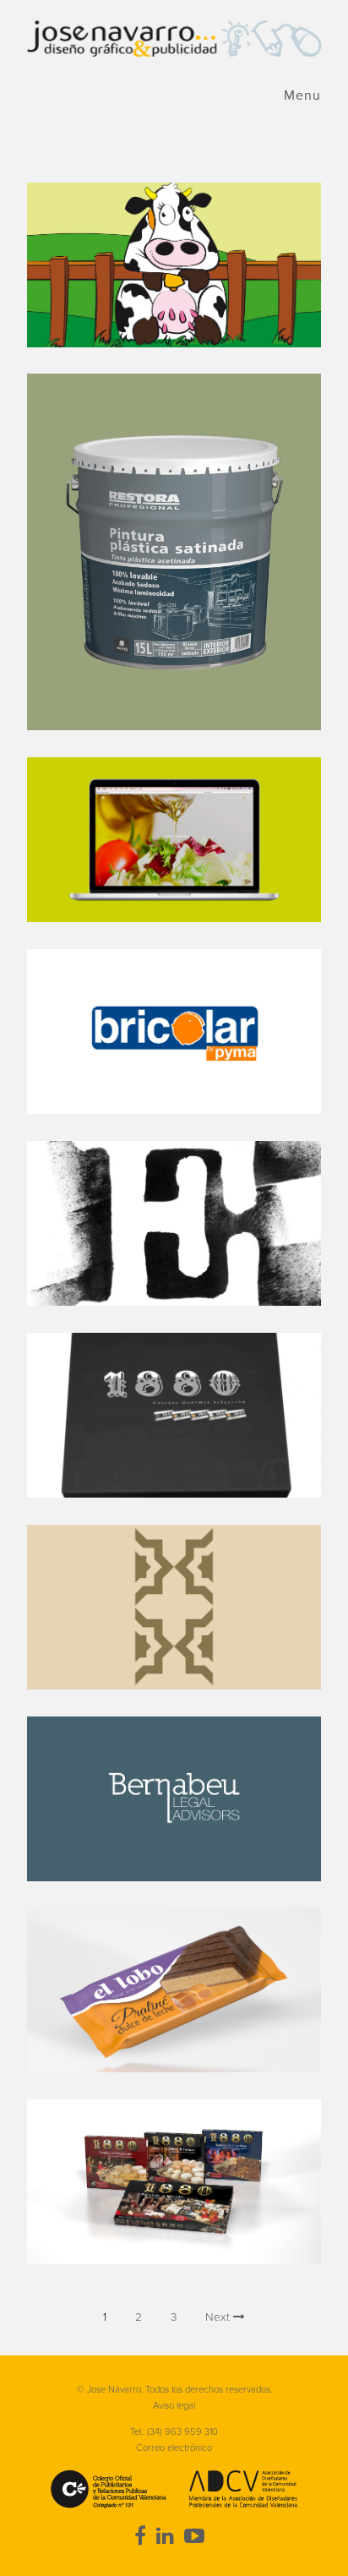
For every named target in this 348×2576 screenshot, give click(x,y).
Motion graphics (174, 1223)
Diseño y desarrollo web (174, 840)
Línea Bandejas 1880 (174, 2182)
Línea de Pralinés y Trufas (174, 1990)
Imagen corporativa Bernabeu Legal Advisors (174, 1799)
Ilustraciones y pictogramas (174, 265)
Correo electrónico (174, 2448)
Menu (302, 96)
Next (219, 2317)
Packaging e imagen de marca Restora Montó (174, 552)
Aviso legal (174, 2406)
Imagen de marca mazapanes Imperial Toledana (174, 1607)
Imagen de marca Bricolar (174, 1031)
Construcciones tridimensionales (174, 1415)
